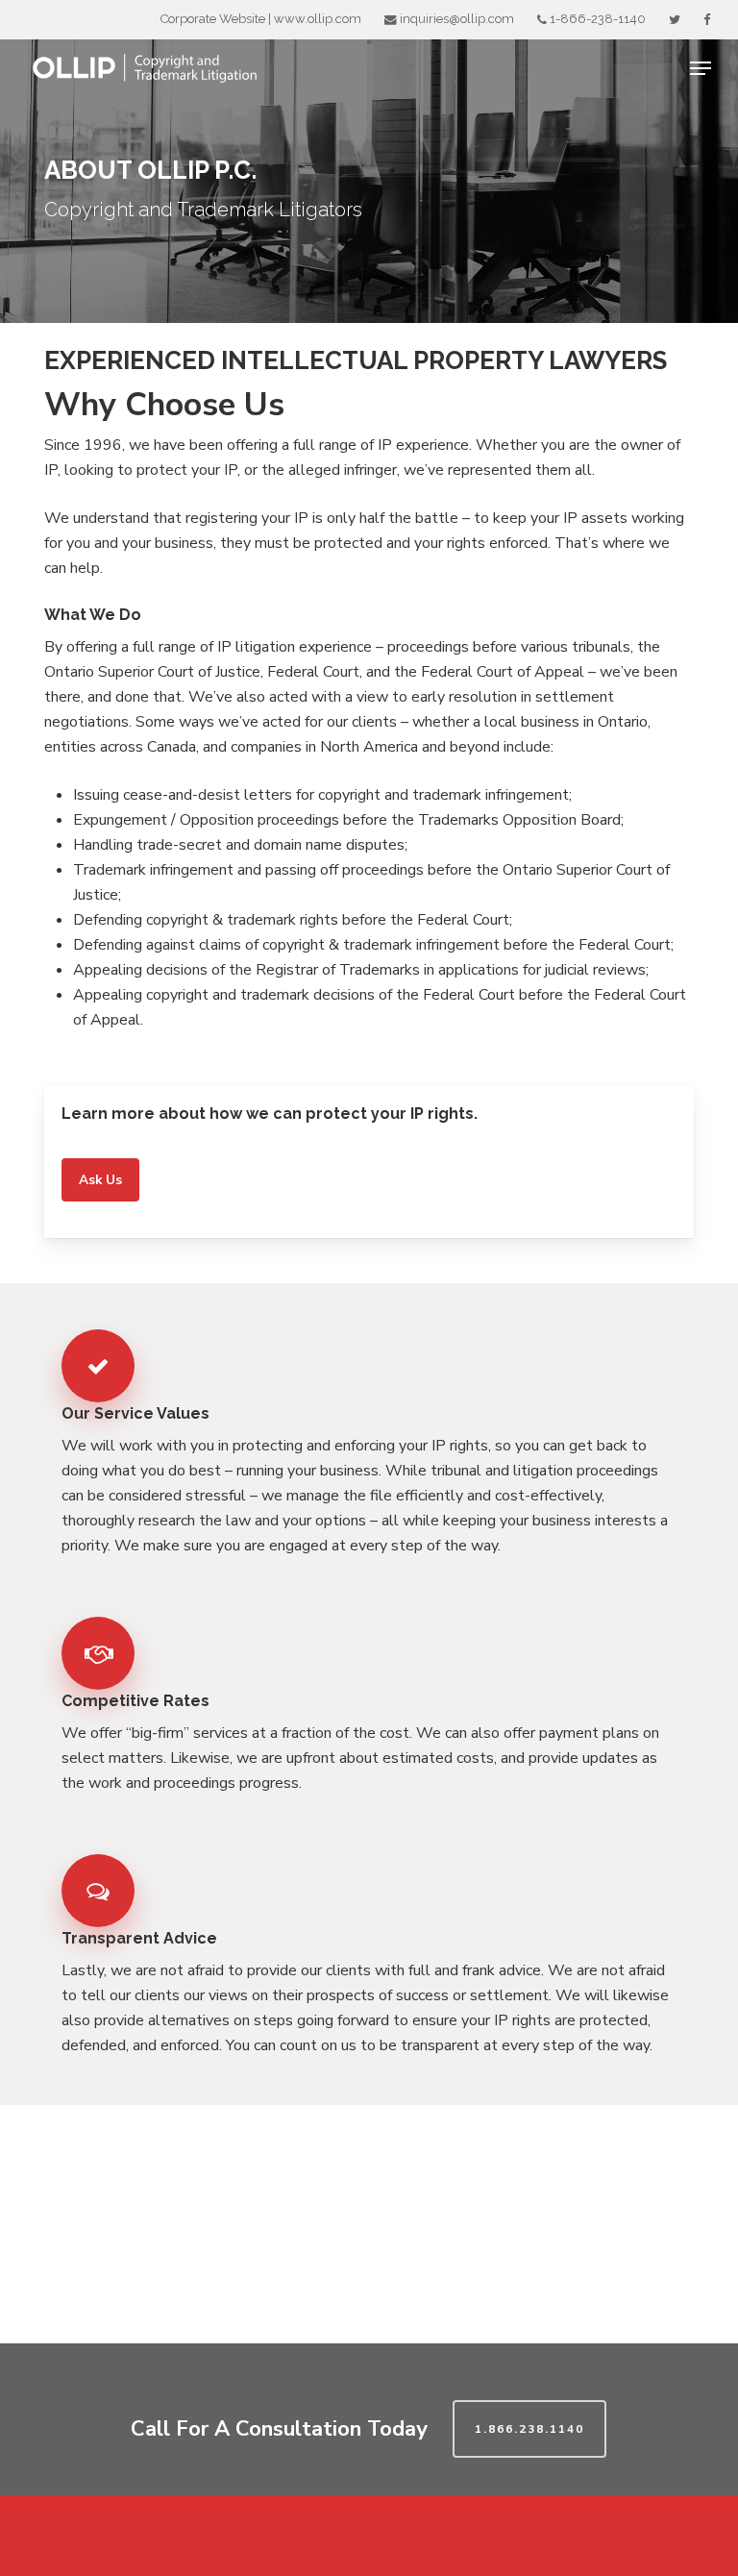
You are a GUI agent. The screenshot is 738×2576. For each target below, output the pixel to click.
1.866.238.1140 (529, 2429)
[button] (701, 68)
